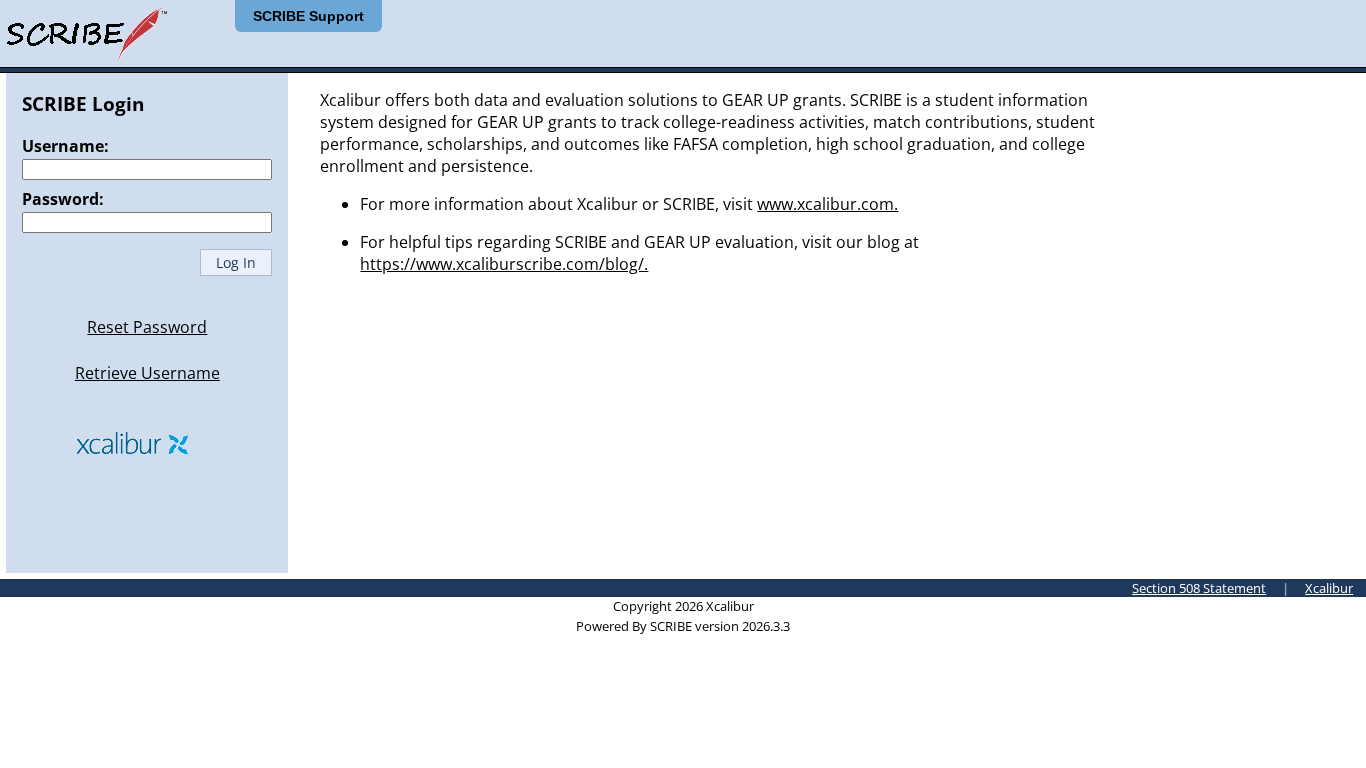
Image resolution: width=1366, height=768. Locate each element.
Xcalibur (1329, 588)
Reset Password (147, 327)
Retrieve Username (147, 373)
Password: (63, 199)
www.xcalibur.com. (827, 204)
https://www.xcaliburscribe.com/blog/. (504, 264)
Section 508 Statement (1199, 588)
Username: (65, 146)
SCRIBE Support (308, 16)
